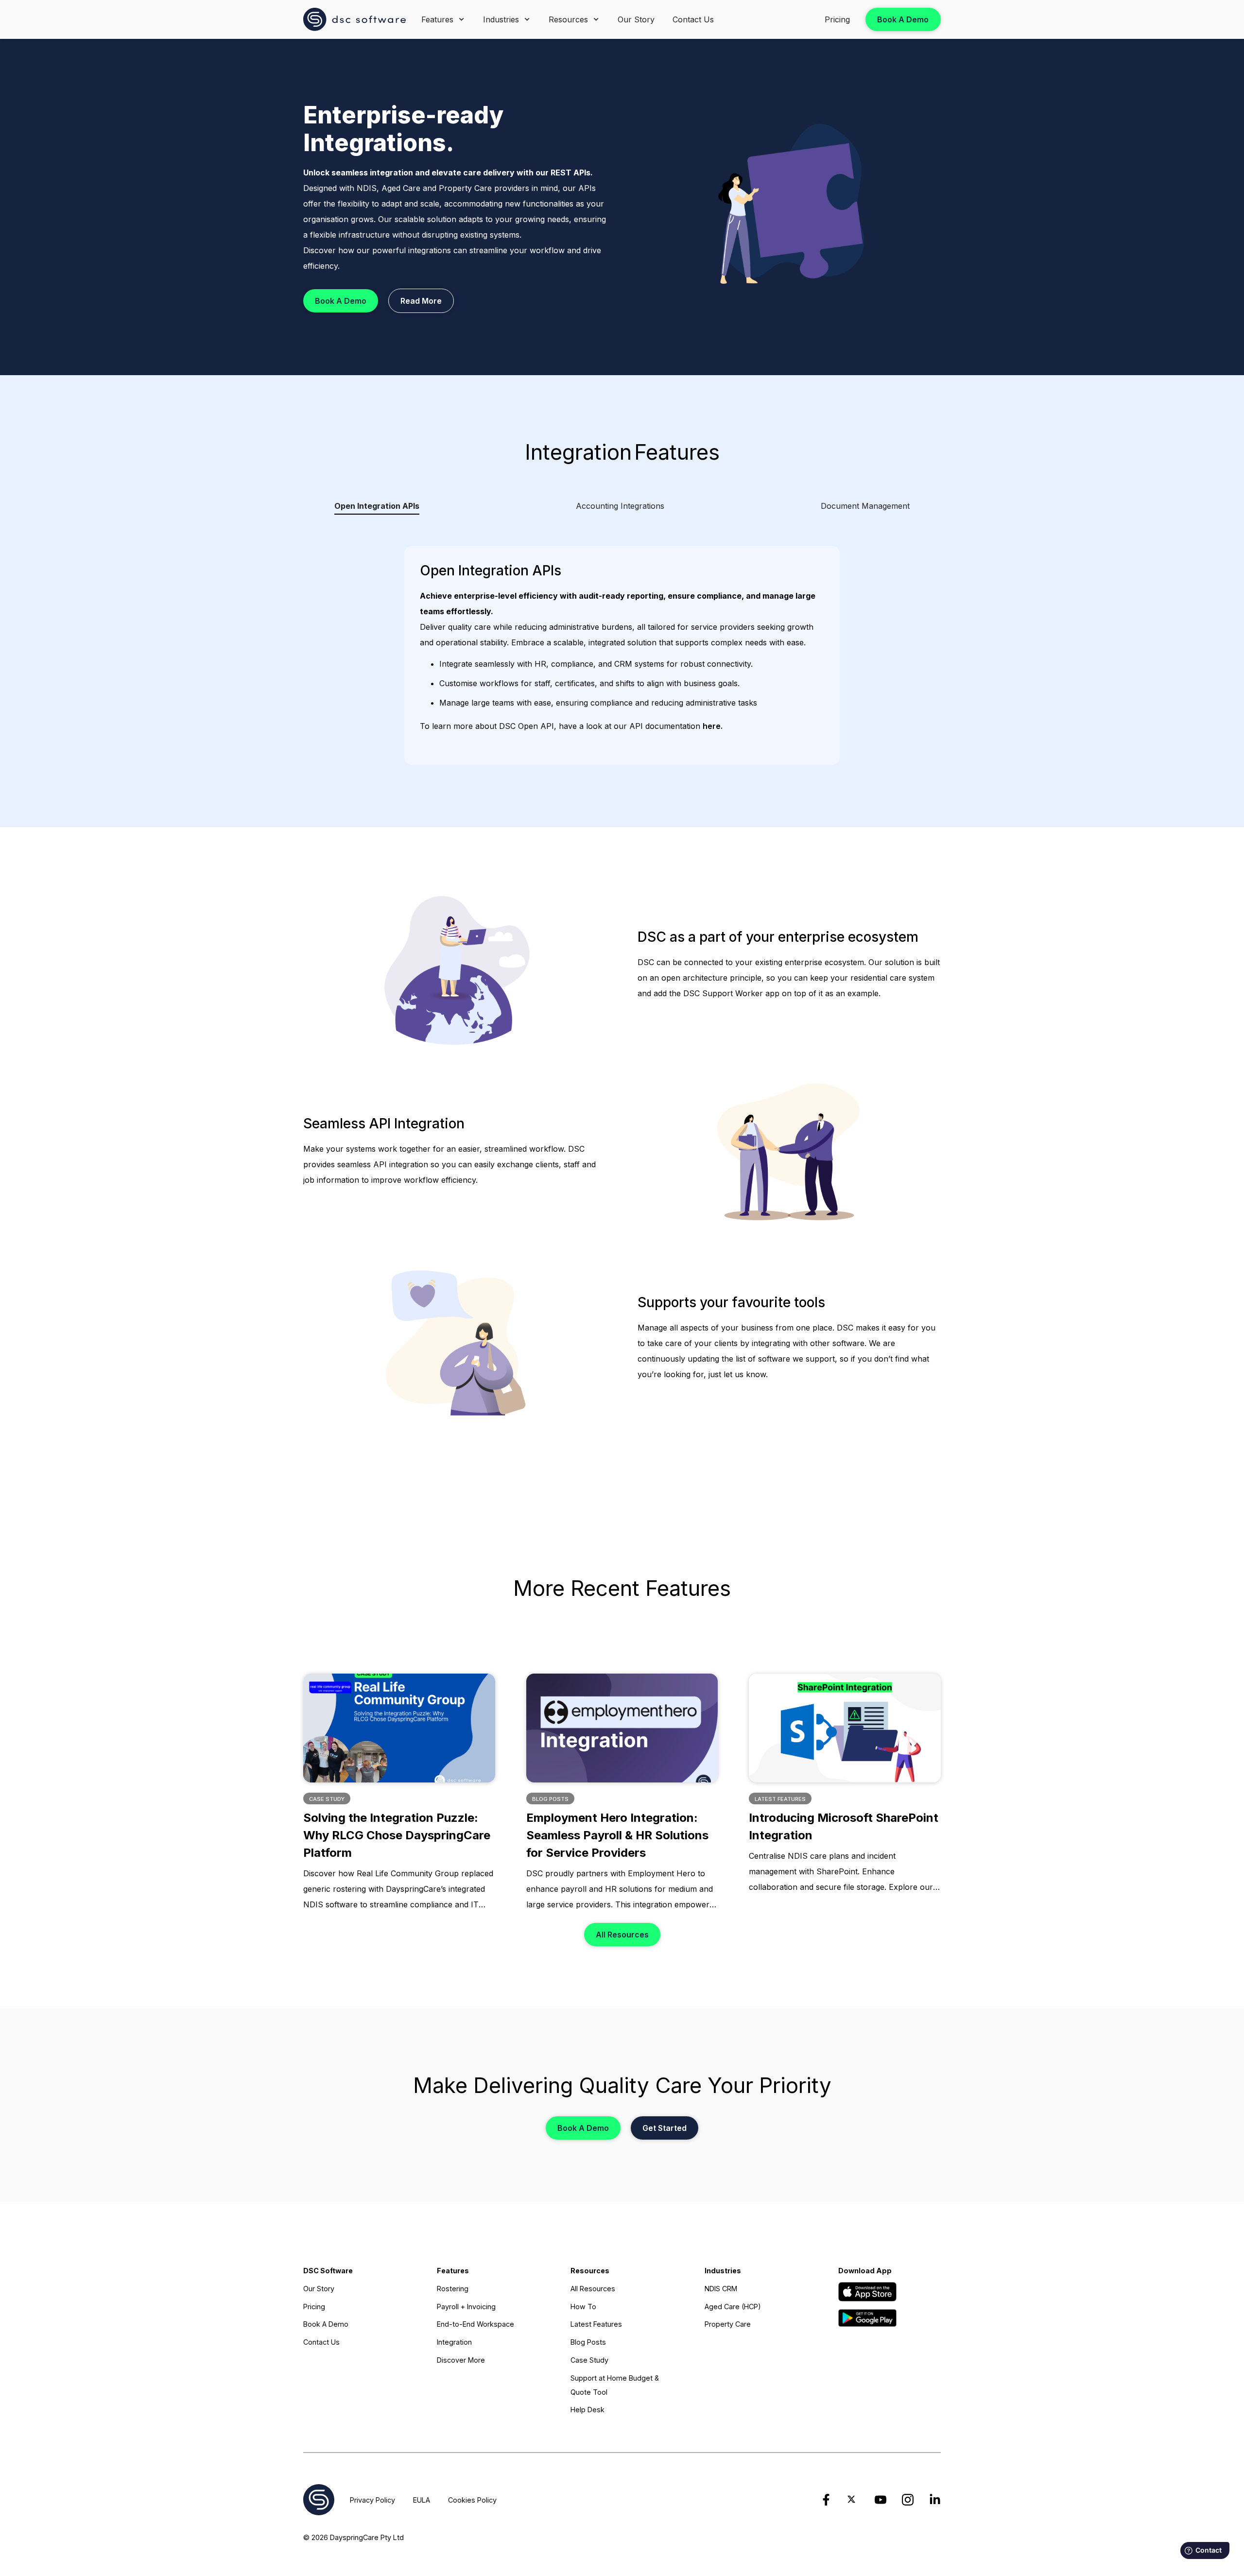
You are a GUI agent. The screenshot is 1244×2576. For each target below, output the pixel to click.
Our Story (636, 19)
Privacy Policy (372, 2500)
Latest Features (596, 2324)
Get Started (665, 2128)
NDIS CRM (721, 2289)
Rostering (453, 2289)
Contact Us (693, 19)
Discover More (461, 2360)
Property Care (728, 2324)
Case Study (589, 2360)
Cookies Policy (472, 2500)
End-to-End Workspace (475, 2324)
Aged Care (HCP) (733, 2307)
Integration (454, 2342)
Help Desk (587, 2410)
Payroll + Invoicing (466, 2307)
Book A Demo (903, 19)
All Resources (622, 1935)
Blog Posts (588, 2342)
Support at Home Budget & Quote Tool (615, 2385)
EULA (422, 2500)
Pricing (837, 19)
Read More (421, 301)
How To (583, 2307)
